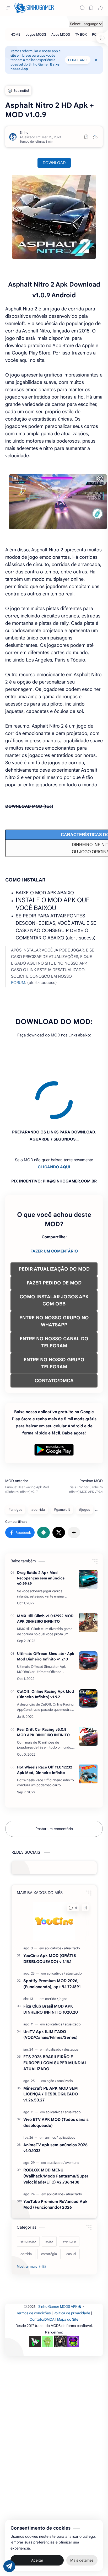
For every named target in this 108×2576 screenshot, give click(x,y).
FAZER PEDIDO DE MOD (54, 1235)
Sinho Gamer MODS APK (58, 2259)
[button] (100, 8)
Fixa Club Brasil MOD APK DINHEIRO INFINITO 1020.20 (51, 1961)
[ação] (51, 2033)
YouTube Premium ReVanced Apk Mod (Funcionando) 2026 (55, 2157)
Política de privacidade (72, 2265)
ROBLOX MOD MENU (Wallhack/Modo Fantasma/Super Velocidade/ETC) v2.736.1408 (56, 2128)
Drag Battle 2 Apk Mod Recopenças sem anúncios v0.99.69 (41, 1530)
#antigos (15, 1462)
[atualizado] (72, 1900)
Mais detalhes (82, 2560)
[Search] (82, 8)
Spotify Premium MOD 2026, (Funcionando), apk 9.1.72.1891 (52, 1936)
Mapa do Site (68, 2272)
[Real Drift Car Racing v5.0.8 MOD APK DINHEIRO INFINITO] (88, 1688)
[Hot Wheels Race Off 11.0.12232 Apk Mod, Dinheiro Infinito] (88, 1726)
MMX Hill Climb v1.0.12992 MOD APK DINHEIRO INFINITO (45, 1571)
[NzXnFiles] (73, 2294)
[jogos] (63, 1951)
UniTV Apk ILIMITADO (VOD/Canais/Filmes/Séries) (50, 1987)
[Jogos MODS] (36, 34)
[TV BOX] (81, 34)
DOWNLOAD (54, 163)
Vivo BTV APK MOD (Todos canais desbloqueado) (56, 2075)
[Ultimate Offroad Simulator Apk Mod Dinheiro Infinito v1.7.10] (88, 1613)
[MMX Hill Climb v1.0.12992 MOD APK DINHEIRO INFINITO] (88, 1575)
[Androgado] (47, 2294)
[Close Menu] (96, 60)
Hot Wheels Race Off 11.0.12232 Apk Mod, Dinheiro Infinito (45, 1722)
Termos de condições (34, 2265)
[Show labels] (32, 2219)
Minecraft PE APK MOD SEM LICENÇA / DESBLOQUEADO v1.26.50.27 (51, 2047)
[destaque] (71, 2002)
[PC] (94, 34)
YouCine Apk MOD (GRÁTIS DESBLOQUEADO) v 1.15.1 (50, 1911)
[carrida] (52, 1951)
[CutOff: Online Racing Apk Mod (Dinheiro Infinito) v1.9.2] (88, 1650)
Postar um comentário (54, 1781)
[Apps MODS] (61, 34)
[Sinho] (24, 133)
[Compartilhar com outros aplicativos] (74, 1485)
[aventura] (72, 2115)
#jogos (84, 1462)
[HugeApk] (35, 2294)
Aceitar (37, 2560)
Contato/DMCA (42, 2272)
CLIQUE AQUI (78, 60)
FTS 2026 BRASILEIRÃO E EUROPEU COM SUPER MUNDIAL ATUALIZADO (55, 2015)
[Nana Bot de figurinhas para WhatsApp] (60, 2294)
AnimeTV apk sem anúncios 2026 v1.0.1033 (55, 2100)
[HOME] (15, 34)
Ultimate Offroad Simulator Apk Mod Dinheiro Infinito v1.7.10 (46, 1609)
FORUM (18, 983)
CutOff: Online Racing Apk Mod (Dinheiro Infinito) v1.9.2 (45, 1646)
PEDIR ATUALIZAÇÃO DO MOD (54, 1221)
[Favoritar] (86, 137)
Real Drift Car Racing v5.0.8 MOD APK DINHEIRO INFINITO (43, 1684)
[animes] (51, 2090)
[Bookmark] (91, 8)
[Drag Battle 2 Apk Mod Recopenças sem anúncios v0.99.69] (88, 1532)
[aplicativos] (54, 1900)
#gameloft (62, 1462)
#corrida (38, 1462)
